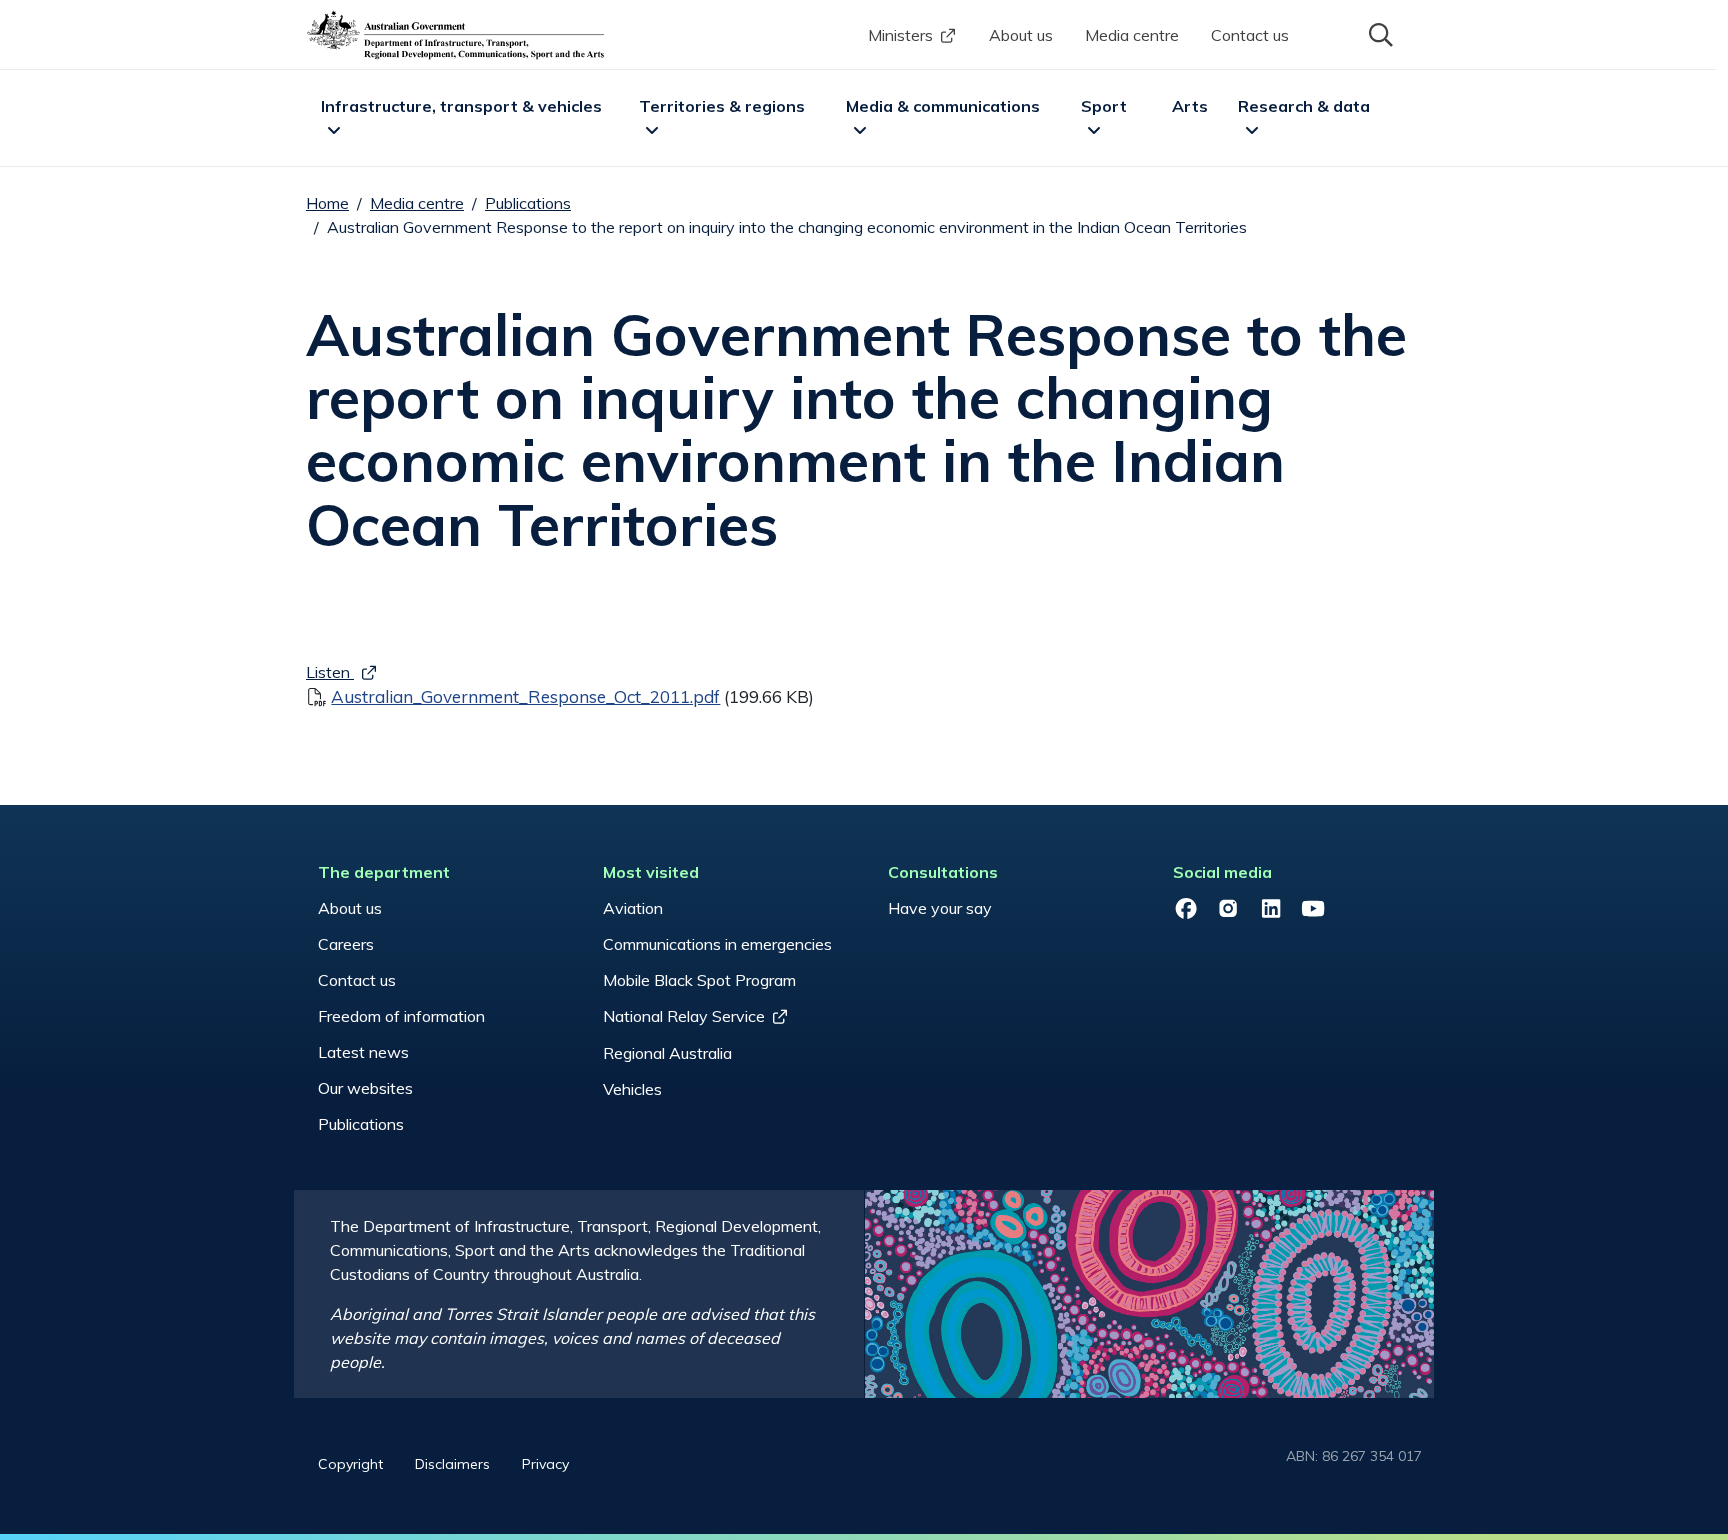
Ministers (900, 35)
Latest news (363, 1052)
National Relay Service (684, 1016)
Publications (528, 203)
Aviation (633, 908)
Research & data (1304, 106)
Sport (1104, 106)
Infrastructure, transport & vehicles (461, 106)
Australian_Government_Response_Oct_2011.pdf (525, 696)
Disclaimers (452, 1464)
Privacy (545, 1464)
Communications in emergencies (717, 944)
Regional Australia (667, 1053)
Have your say (940, 908)
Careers (346, 944)
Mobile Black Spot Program (699, 980)
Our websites (365, 1088)
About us (1021, 35)
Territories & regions (722, 106)
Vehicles (632, 1089)
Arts (1190, 106)
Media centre (1132, 35)
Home (327, 203)
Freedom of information (401, 1016)
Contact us (1250, 35)
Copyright (350, 1464)
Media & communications (943, 106)
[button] (1379, 33)
